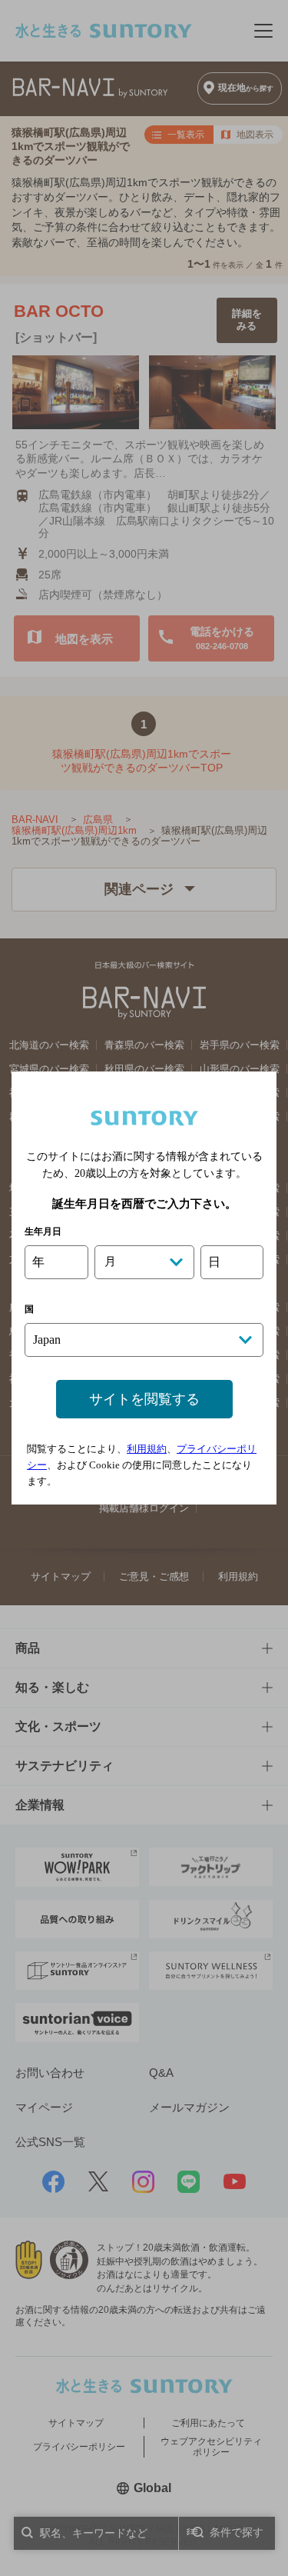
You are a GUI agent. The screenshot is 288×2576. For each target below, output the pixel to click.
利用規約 (147, 1449)
